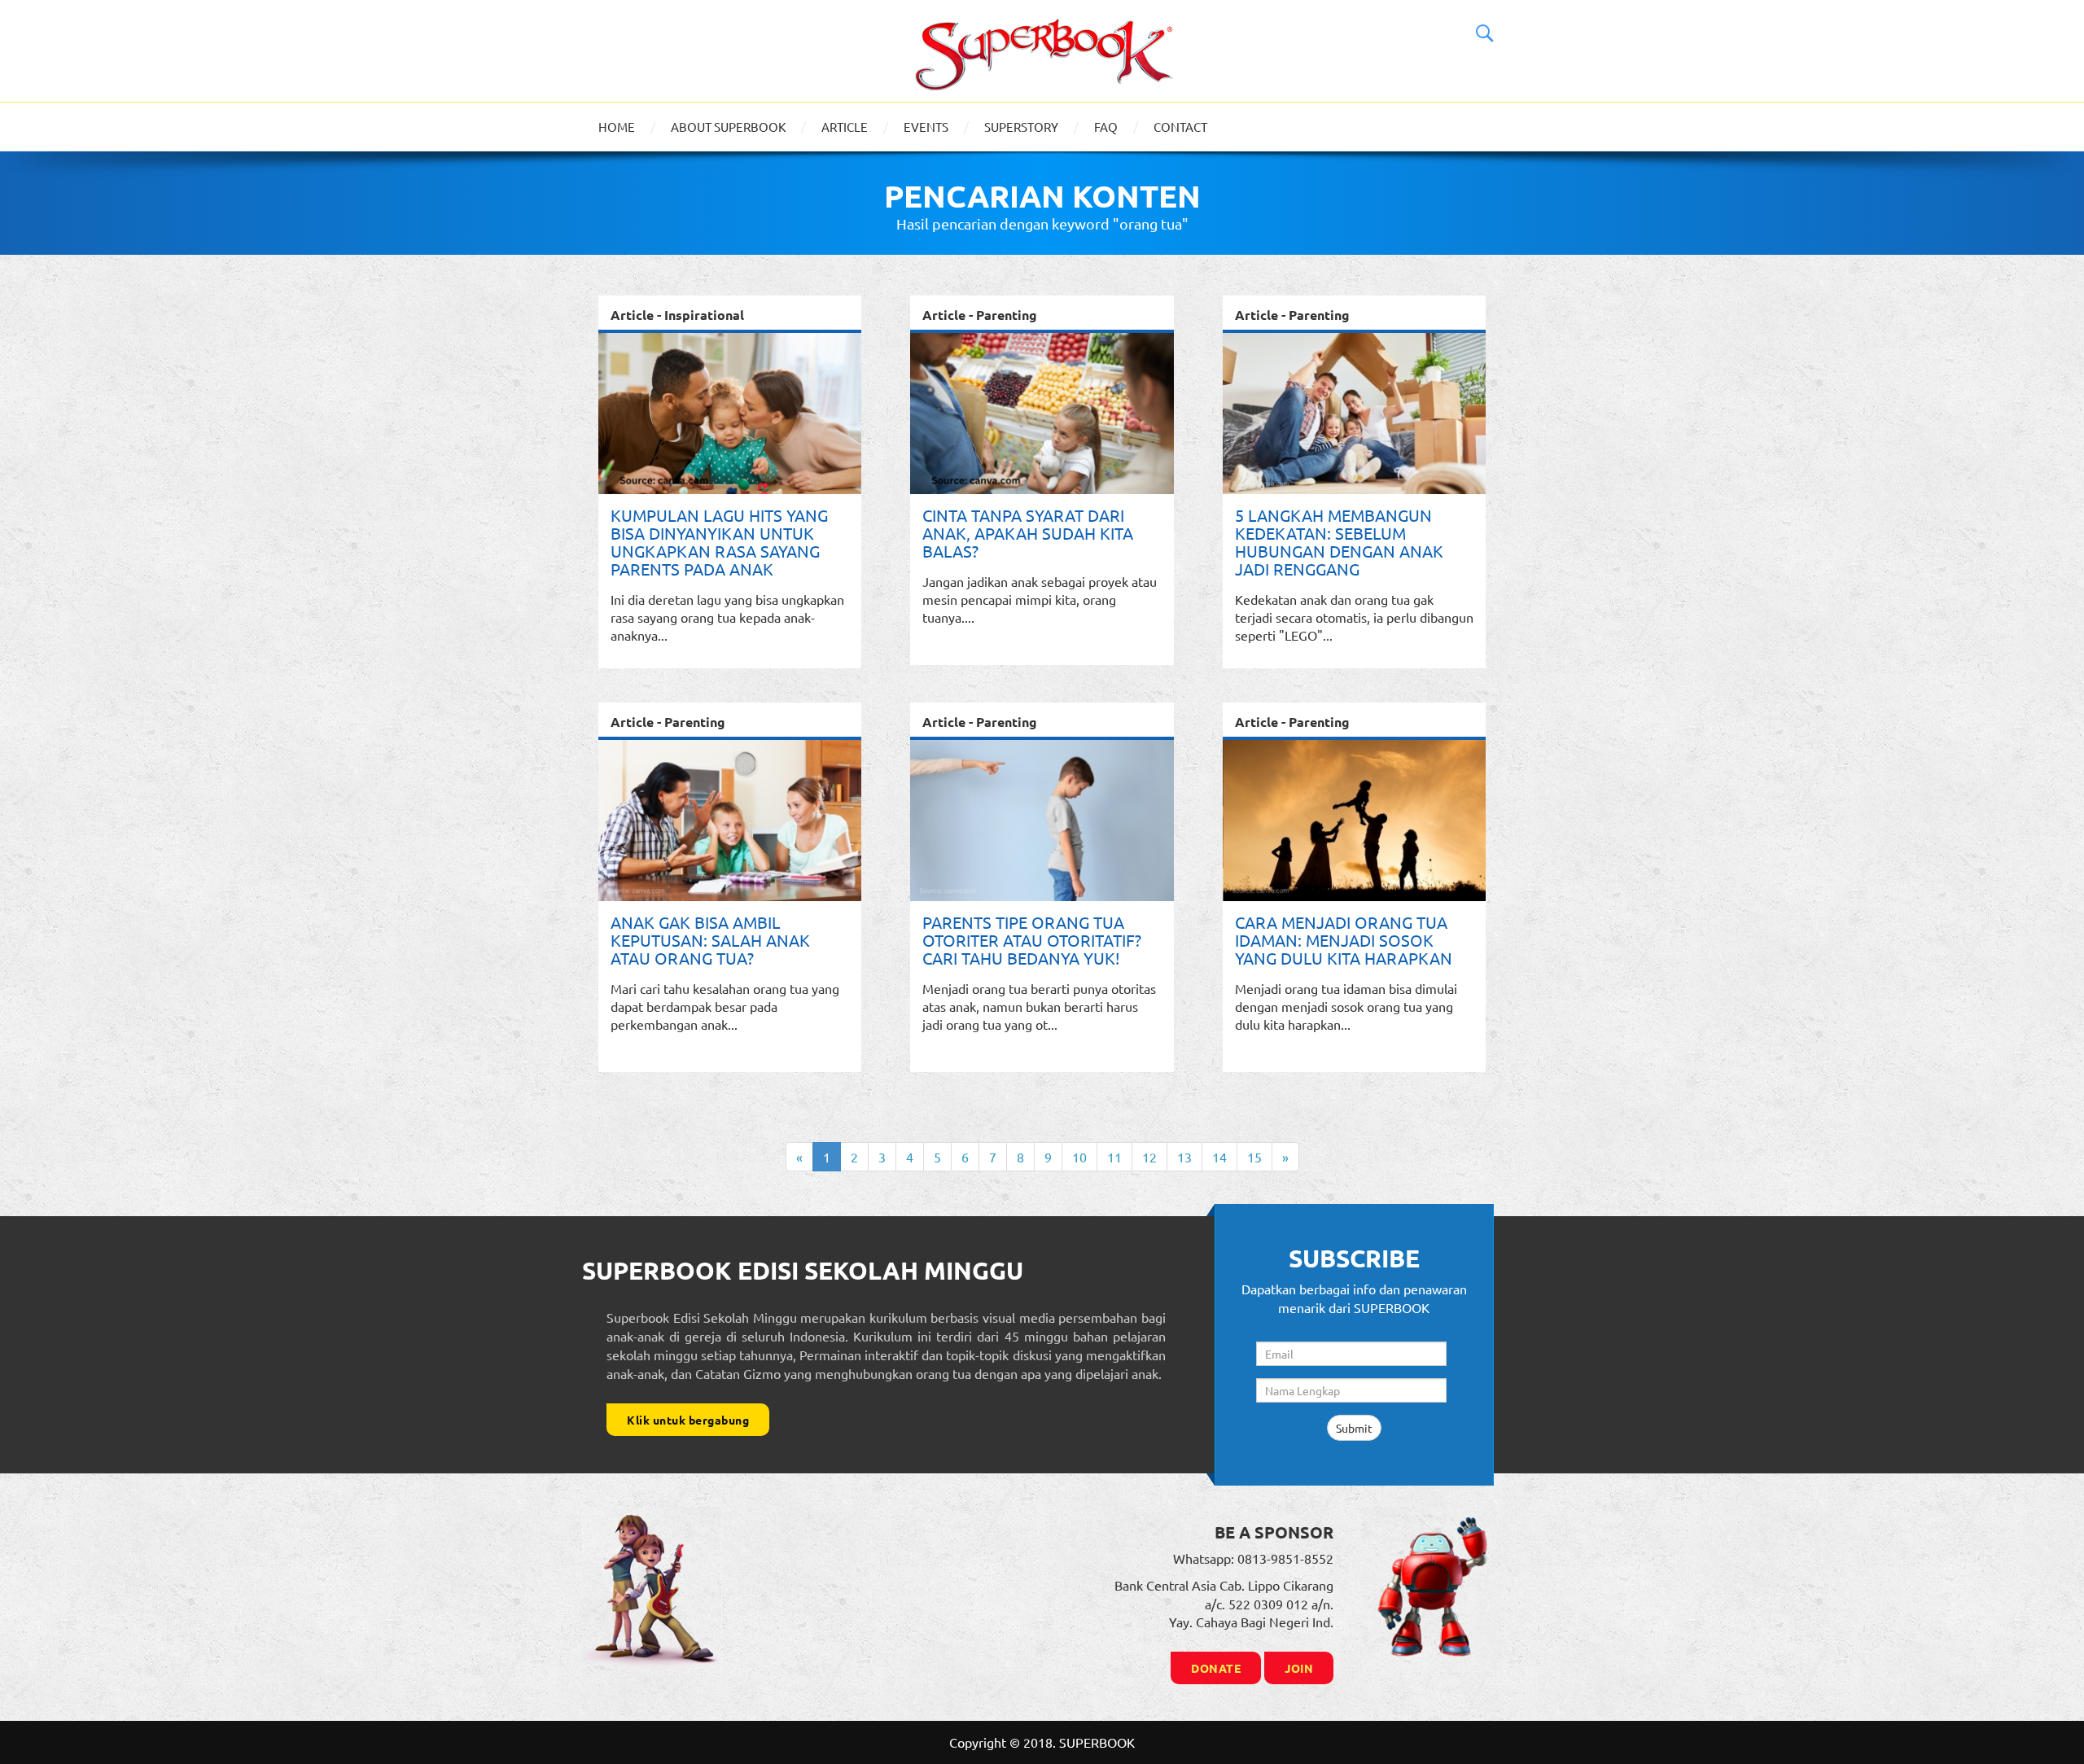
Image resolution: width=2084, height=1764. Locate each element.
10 (1079, 1157)
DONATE (1216, 1668)
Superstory (1021, 127)
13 (1184, 1157)
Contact (1180, 127)
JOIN (1299, 1668)
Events (926, 127)
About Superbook (728, 127)
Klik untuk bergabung (688, 1420)
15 (1254, 1157)
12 (1149, 1157)
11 (1114, 1157)
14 (1219, 1157)
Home (617, 127)
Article (845, 127)
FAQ (1106, 127)
